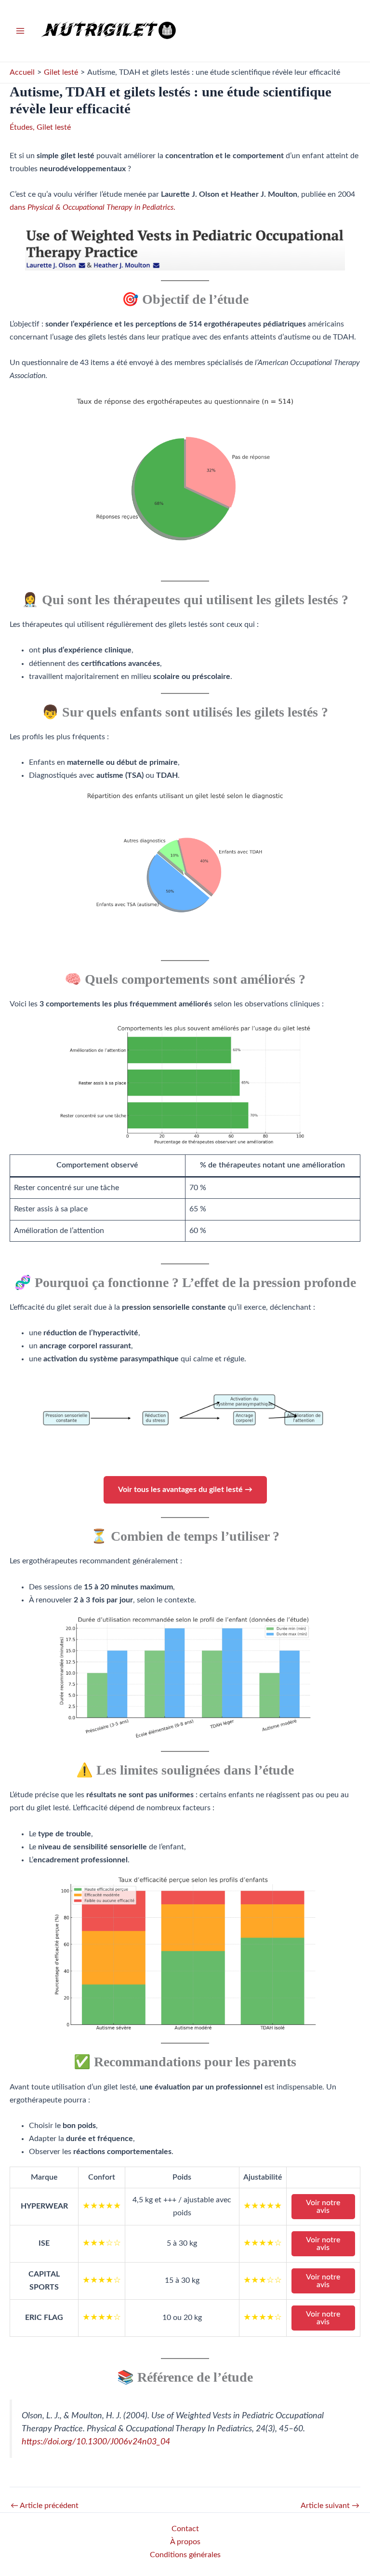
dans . (92, 207)
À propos (185, 2542)
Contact (185, 2529)
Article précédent (45, 2506)
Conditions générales (185, 2555)
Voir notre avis (323, 2207)
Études (21, 127)
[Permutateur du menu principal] (20, 31)
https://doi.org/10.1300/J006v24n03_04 (96, 2442)
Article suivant (330, 2506)
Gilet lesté (54, 127)
